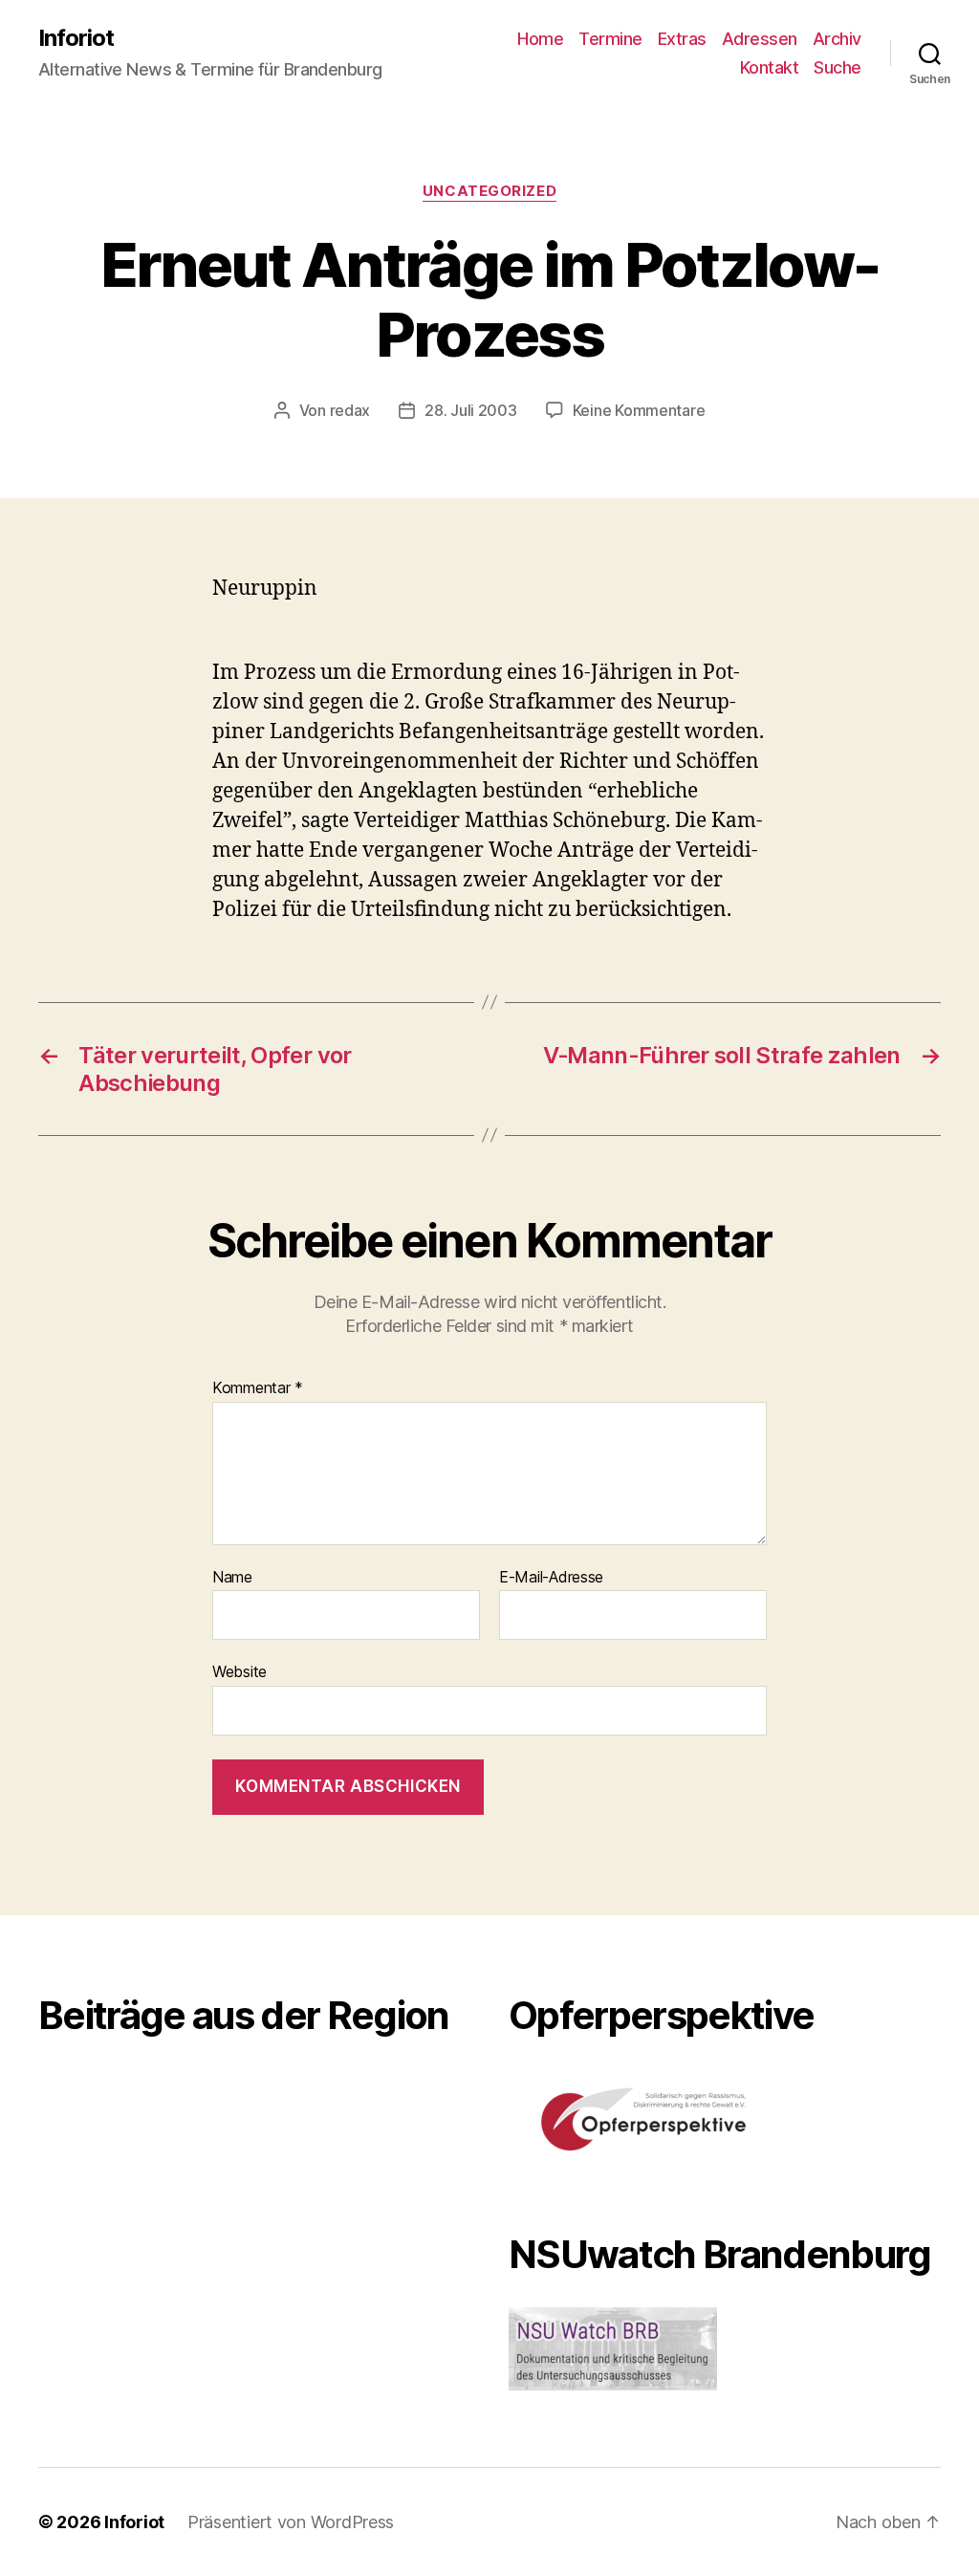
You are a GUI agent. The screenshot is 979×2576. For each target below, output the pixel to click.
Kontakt (770, 67)
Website (239, 1671)
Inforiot (76, 38)
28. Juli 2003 (471, 410)
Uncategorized (489, 191)
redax (350, 410)
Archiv (837, 39)
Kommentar (258, 1388)
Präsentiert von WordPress (291, 2522)
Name (232, 1578)
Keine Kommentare (639, 410)
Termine (610, 39)
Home (540, 39)
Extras (682, 39)
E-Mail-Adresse (551, 1578)
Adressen (760, 39)
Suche (838, 67)
